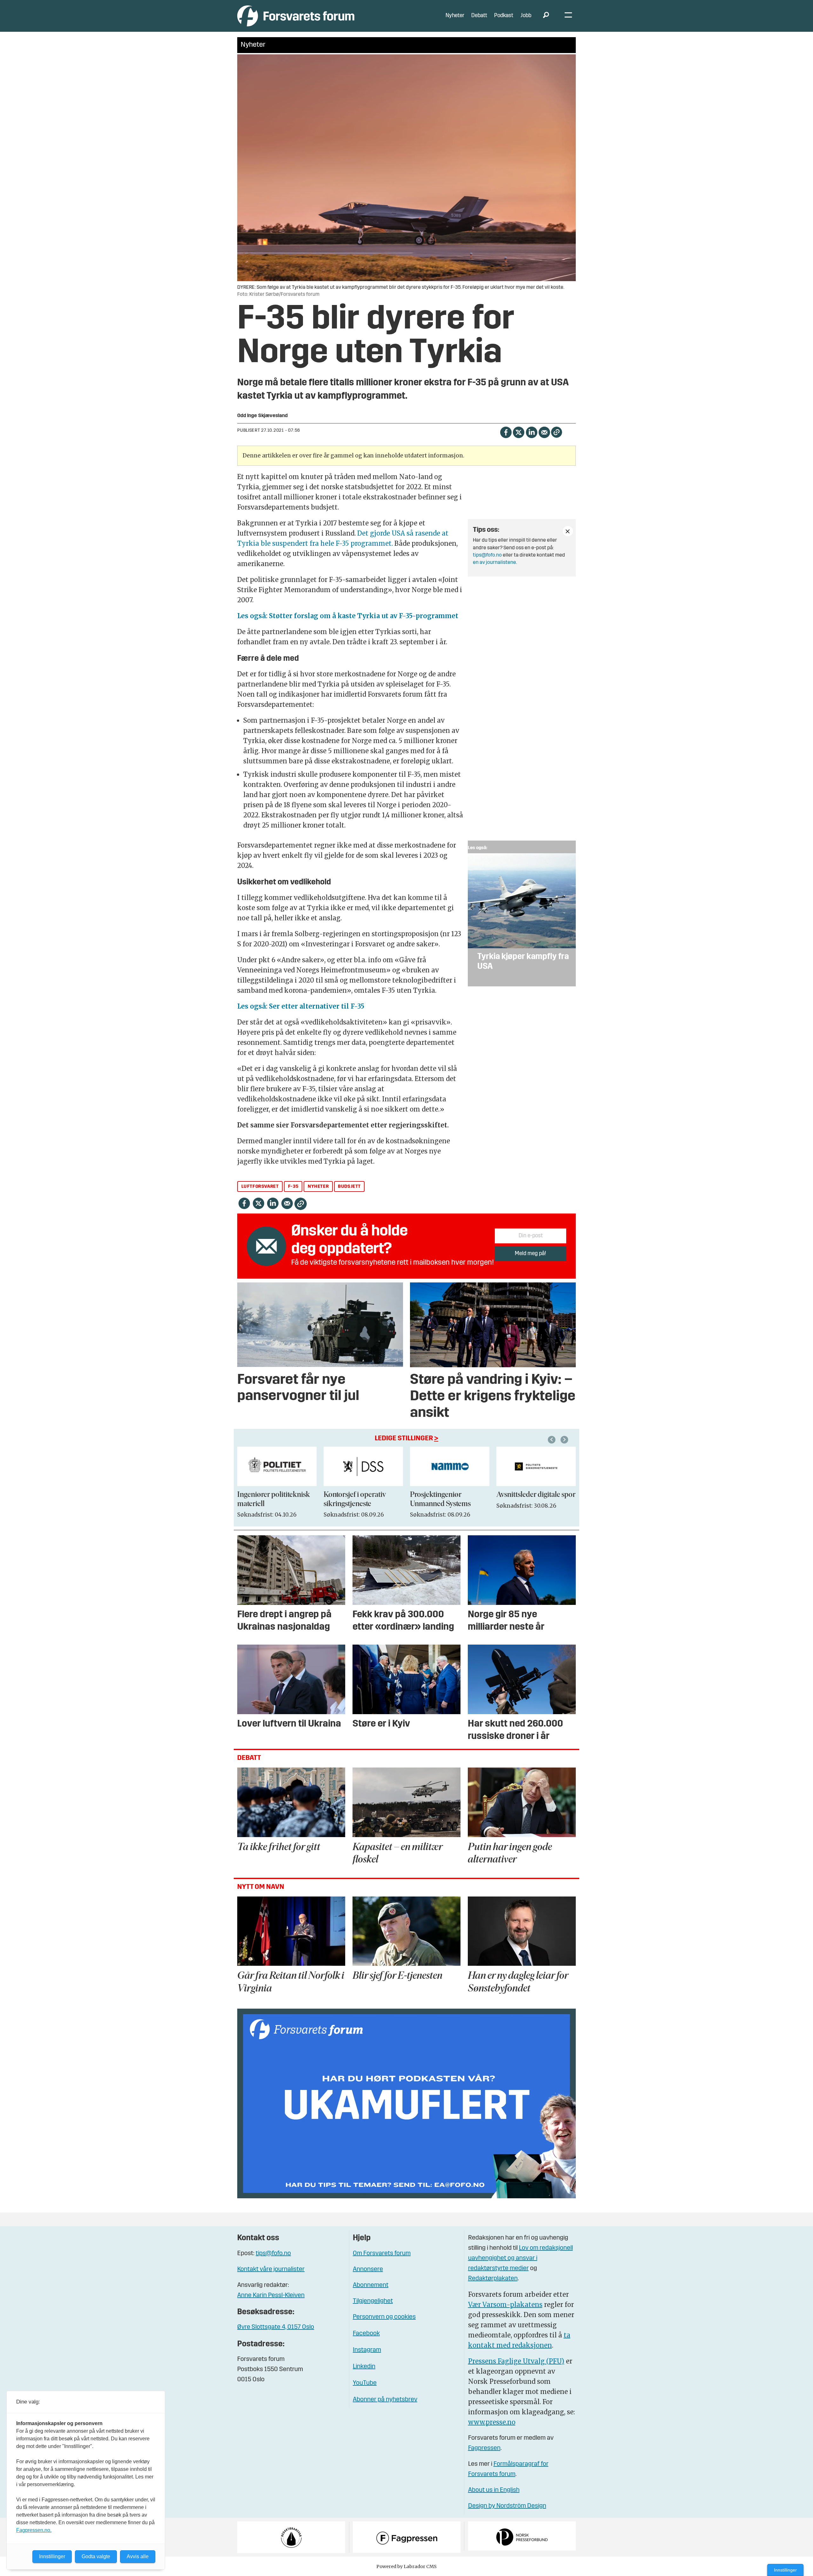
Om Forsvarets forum (382, 2254)
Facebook (366, 2334)
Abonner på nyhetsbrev (385, 2400)
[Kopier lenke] (557, 432)
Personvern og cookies (384, 2317)
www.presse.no (492, 2422)
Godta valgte (96, 2556)
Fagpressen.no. (34, 2530)
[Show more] (568, 531)
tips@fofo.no (487, 555)
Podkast (504, 16)
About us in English (494, 2490)
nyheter (318, 1187)
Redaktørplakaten (493, 2279)
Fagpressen (484, 2448)
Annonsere (368, 2269)
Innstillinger (785, 2570)
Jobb (526, 16)
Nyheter (455, 16)
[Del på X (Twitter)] (518, 432)
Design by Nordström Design (507, 2506)
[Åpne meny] (568, 16)
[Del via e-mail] (544, 432)
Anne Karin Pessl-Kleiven (271, 2295)
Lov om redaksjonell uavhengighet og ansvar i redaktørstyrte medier (521, 2258)
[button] (553, 1440)
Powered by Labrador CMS (406, 2566)
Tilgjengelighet (373, 2301)
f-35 (293, 1187)
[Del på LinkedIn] (531, 432)
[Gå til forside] (296, 16)
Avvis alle (138, 2556)
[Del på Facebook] (506, 432)
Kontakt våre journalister (271, 2269)
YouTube (365, 2383)
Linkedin (364, 2367)
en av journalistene (494, 563)
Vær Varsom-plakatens (505, 2305)
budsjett (349, 1187)
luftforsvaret (260, 1187)
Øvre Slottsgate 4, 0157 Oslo (276, 2327)
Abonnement (371, 2285)
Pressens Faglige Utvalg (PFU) (516, 2361)
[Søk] (546, 16)
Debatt (479, 16)
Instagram (367, 2350)
